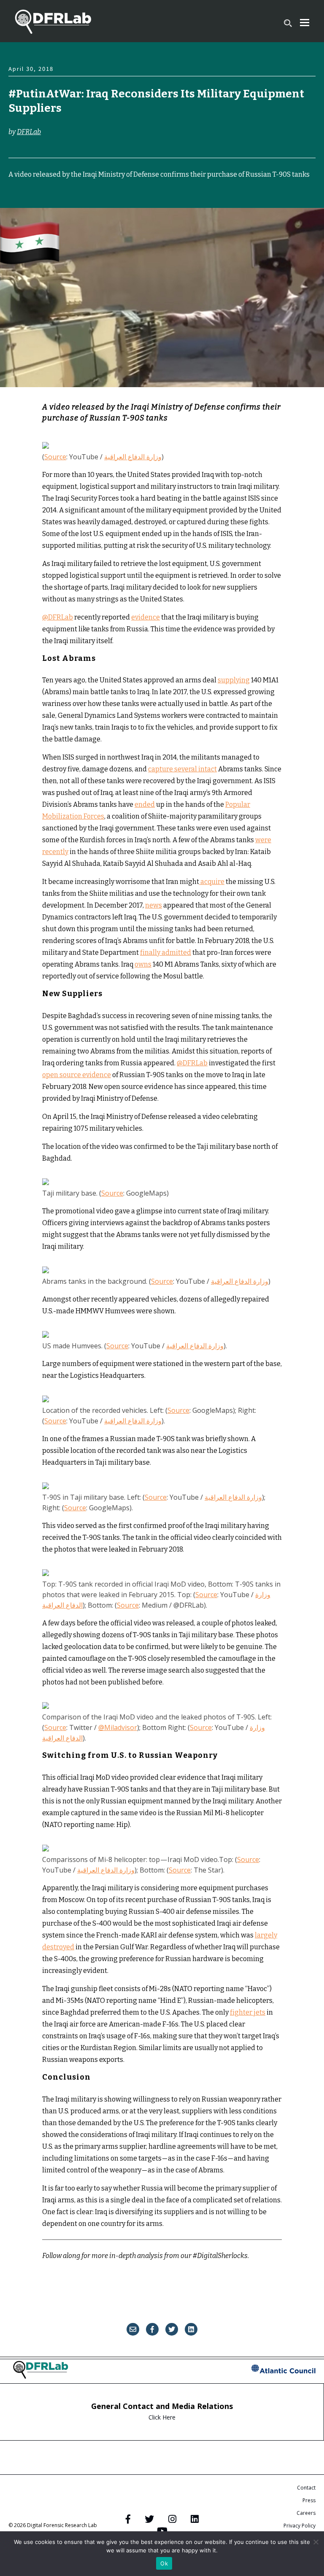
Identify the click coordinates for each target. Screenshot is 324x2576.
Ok (164, 2563)
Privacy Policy (300, 2526)
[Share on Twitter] (172, 2329)
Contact (306, 2488)
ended (145, 804)
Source (55, 457)
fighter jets (248, 2012)
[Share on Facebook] (152, 2329)
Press (309, 2500)
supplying (234, 680)
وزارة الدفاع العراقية (133, 457)
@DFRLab (58, 617)
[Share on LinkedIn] (191, 2329)
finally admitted (166, 953)
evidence (146, 617)
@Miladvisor (118, 1727)
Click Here (162, 2417)
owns (143, 964)
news (154, 905)
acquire (212, 882)
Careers (306, 2513)
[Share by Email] (133, 2329)
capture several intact (182, 769)
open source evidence (77, 1075)
